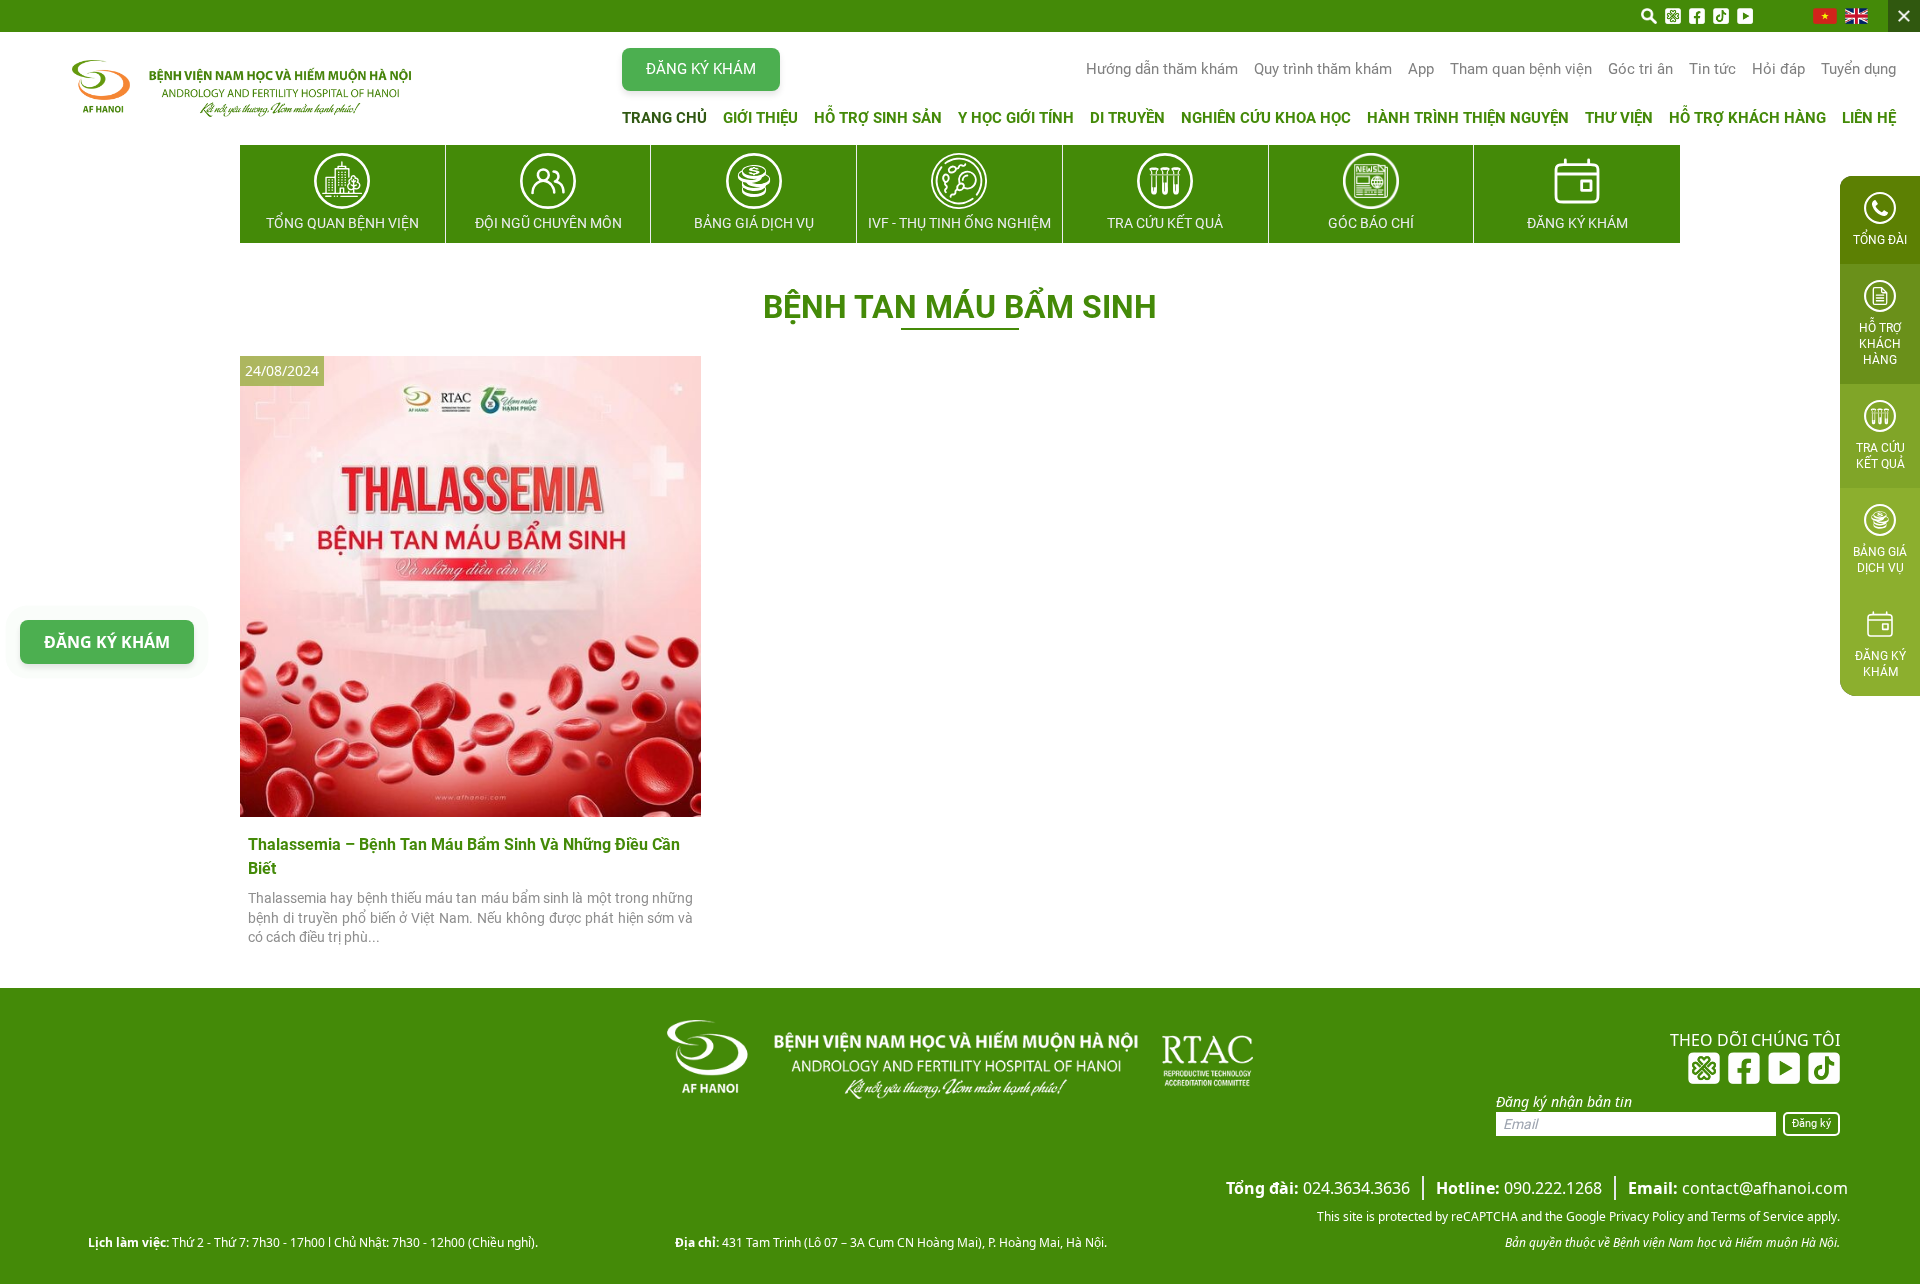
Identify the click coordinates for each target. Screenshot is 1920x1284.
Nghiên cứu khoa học (1266, 118)
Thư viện (1619, 118)
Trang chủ (664, 118)
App (1421, 69)
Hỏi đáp (1778, 69)
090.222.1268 (1519, 1188)
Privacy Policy (1645, 1216)
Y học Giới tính (1016, 118)
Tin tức (1712, 69)
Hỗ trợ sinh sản (878, 118)
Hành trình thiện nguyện (1468, 118)
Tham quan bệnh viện (1521, 69)
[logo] (201, 88)
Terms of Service (1756, 1216)
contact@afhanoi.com (1738, 1188)
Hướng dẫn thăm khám (1162, 69)
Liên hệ (1869, 118)
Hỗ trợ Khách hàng (1747, 118)
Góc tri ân (1640, 69)
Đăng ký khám (701, 69)
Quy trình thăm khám (1323, 69)
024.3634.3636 (1318, 1188)
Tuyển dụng (1858, 69)
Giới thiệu (760, 118)
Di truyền (1127, 118)
